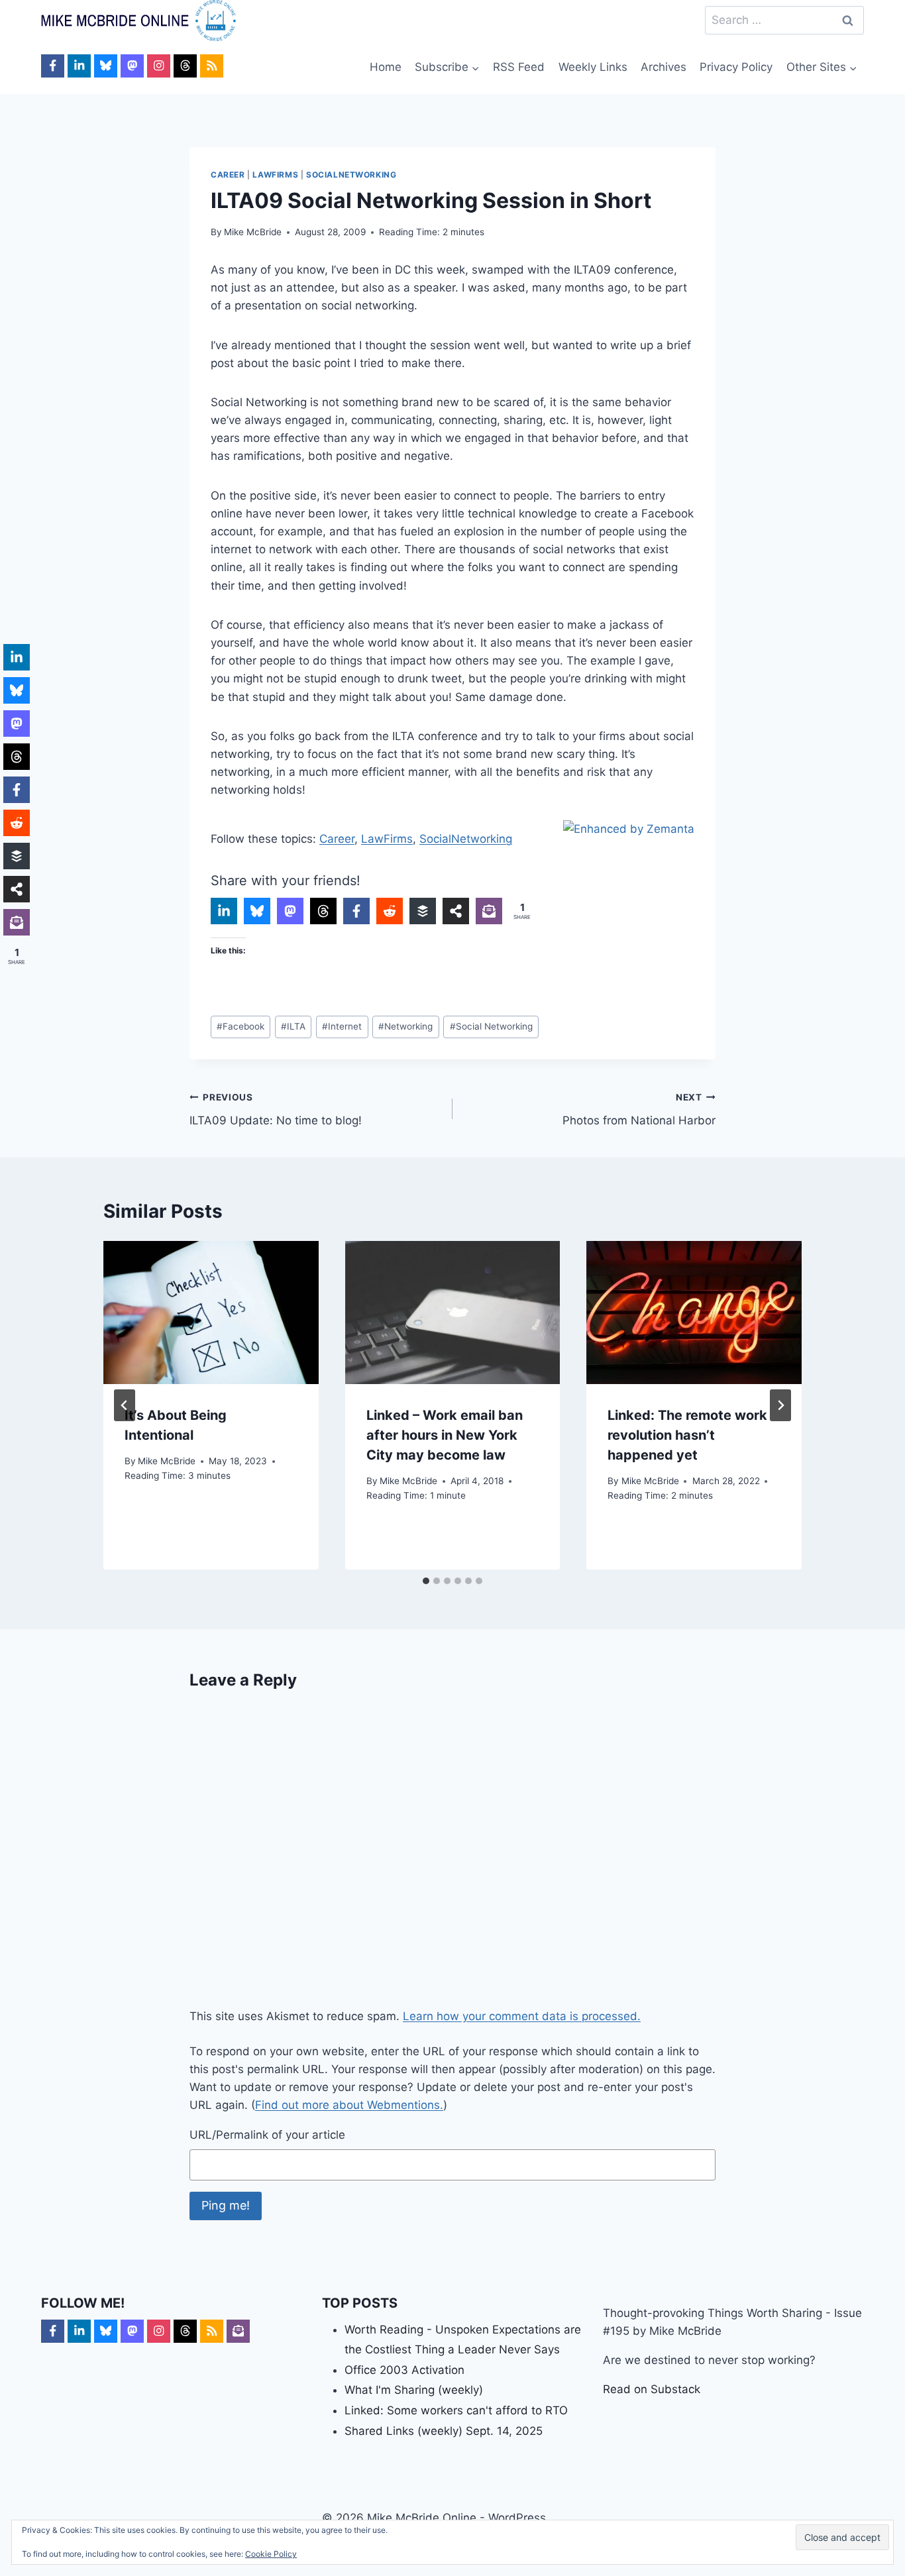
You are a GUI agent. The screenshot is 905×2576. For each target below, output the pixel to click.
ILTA (293, 1026)
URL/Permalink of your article (267, 2135)
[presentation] (211, 1313)
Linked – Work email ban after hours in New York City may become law (445, 1435)
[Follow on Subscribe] (238, 2331)
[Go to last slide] (125, 1405)
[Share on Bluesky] (257, 911)
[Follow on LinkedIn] (79, 66)
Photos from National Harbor (639, 1109)
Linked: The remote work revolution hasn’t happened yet (687, 1435)
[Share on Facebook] (356, 911)
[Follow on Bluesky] (106, 66)
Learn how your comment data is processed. (522, 2016)
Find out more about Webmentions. (349, 2105)
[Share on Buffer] (423, 911)
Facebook (240, 1026)
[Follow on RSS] (212, 66)
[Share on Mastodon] (290, 911)
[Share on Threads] (323, 911)
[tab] (426, 1581)
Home (386, 67)
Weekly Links (593, 67)
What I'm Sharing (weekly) (414, 2390)
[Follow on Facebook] (53, 66)
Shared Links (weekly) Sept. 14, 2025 (444, 2431)
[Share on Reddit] (390, 911)
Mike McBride (253, 232)
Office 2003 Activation (404, 2370)
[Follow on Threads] (185, 66)
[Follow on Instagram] (159, 66)
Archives (664, 67)
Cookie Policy (271, 2554)
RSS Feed (519, 67)
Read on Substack (652, 2389)
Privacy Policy (736, 67)
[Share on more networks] (456, 911)
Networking (405, 1026)
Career (228, 175)
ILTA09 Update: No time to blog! (276, 1109)
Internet (342, 1026)
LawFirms (275, 175)
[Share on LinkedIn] (224, 911)
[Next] (780, 1405)
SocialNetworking (351, 175)
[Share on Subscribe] (489, 911)
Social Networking (491, 1026)
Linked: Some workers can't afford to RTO (456, 2410)
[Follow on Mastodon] (132, 66)
